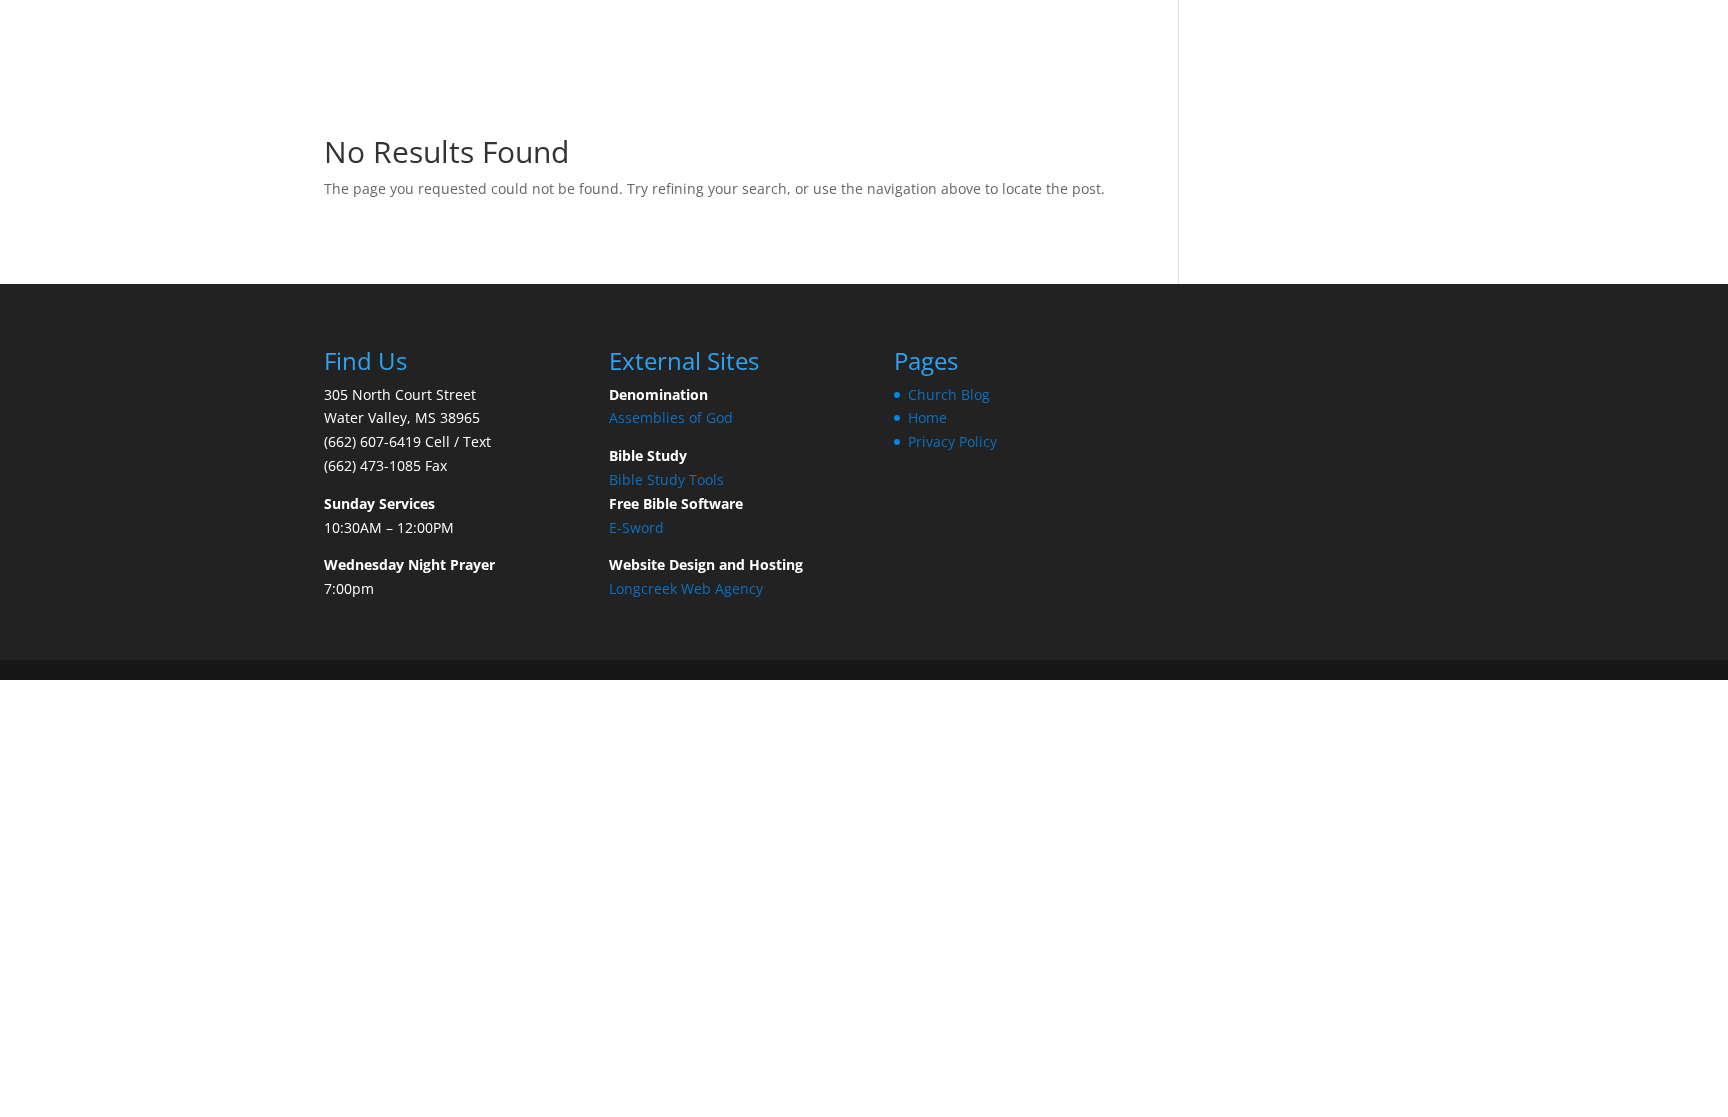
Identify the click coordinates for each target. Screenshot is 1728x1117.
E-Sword (636, 527)
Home (927, 417)
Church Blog (949, 394)
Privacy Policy (952, 441)
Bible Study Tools (666, 479)
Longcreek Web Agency (686, 588)
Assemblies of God (673, 417)
